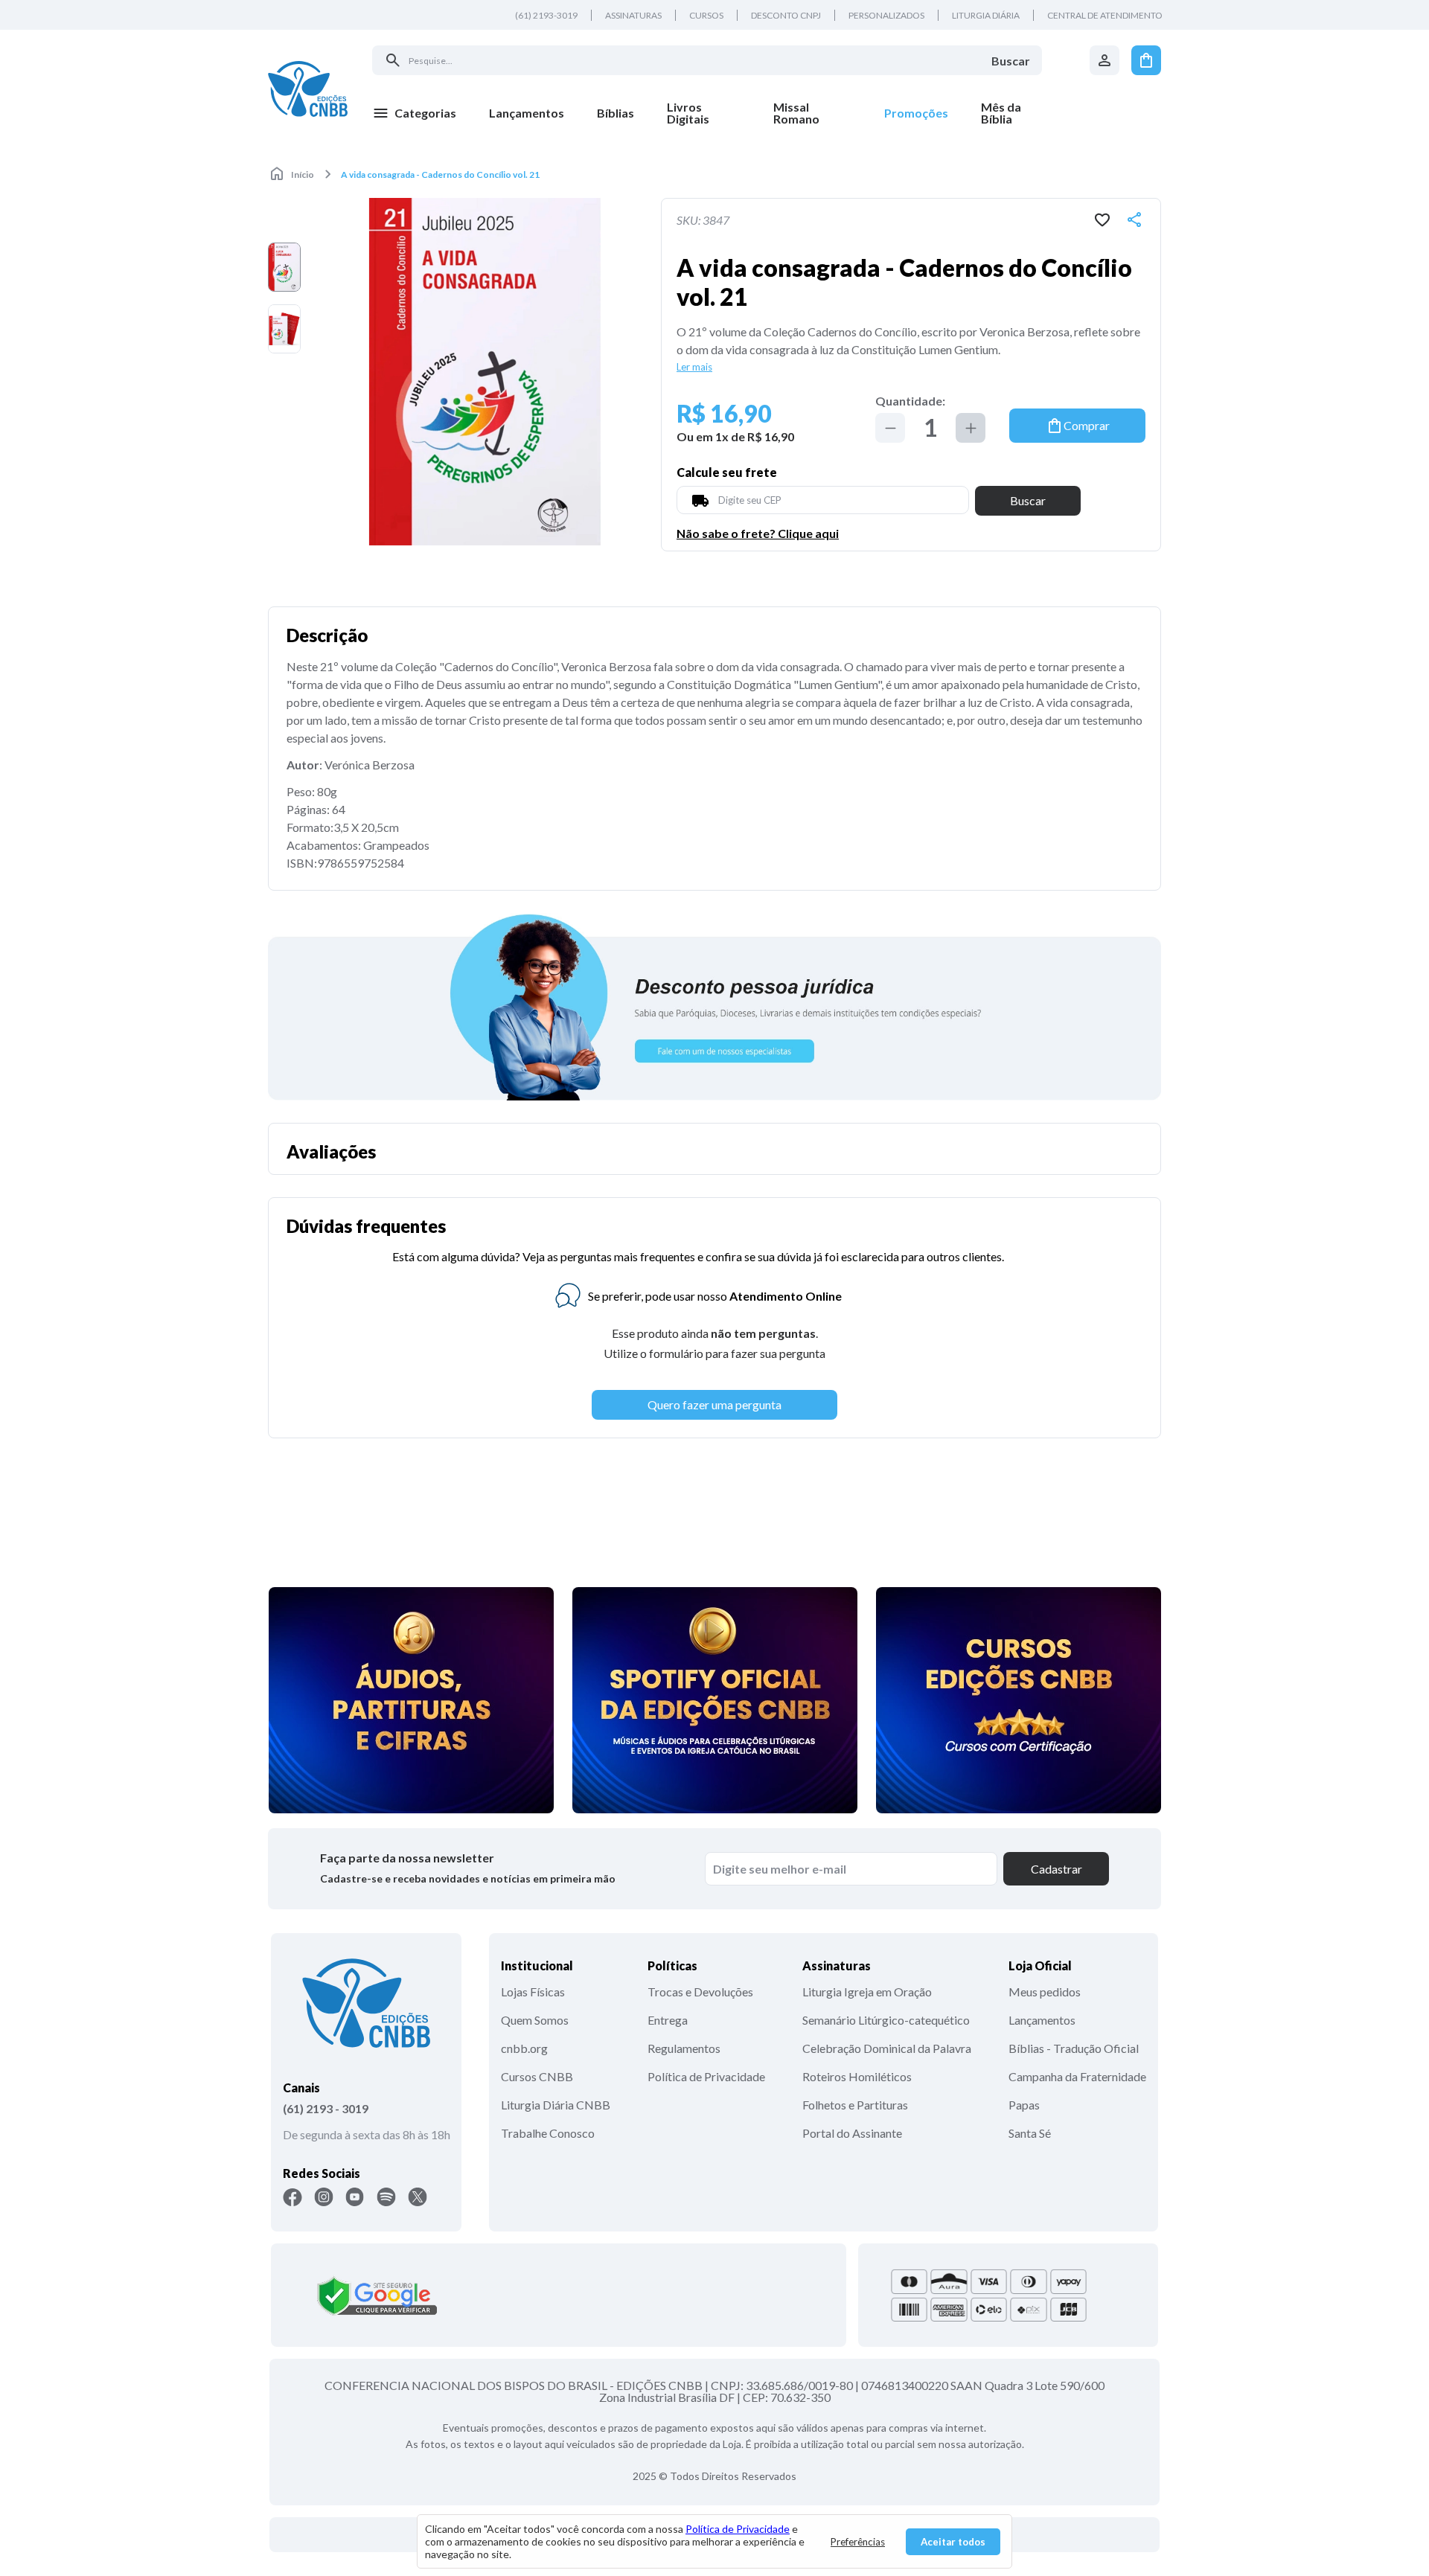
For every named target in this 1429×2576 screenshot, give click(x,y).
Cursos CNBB (537, 2076)
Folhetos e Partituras (855, 2105)
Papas (1024, 2105)
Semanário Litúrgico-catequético (886, 2020)
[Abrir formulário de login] (1104, 60)
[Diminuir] (890, 428)
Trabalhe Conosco (548, 2133)
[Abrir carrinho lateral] (1146, 60)
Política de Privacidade (706, 2076)
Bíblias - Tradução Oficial (1074, 2048)
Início (303, 174)
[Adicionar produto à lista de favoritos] (1102, 220)
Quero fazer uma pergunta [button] (714, 1404)
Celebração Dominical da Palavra (887, 2048)
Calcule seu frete (727, 472)
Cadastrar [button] (1056, 1869)
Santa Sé (1030, 2133)
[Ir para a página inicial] (308, 89)
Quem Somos (535, 2020)
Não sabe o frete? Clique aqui (758, 534)
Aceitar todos (953, 2542)
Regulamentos (684, 2048)
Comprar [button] (1087, 425)
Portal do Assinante (852, 2133)
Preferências (858, 2542)
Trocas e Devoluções (700, 1992)
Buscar (1011, 61)
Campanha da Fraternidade (1077, 2076)
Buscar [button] (1028, 500)
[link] (704, 113)
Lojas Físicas (533, 1992)
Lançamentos (1042, 2020)
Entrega (668, 2020)
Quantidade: (910, 401)
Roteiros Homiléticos (857, 2076)
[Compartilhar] (1134, 220)
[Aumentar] (971, 428)
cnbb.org (524, 2048)
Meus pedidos (1045, 1992)
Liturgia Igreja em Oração (867, 1992)
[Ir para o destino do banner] (714, 1006)
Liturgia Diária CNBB (556, 2105)
